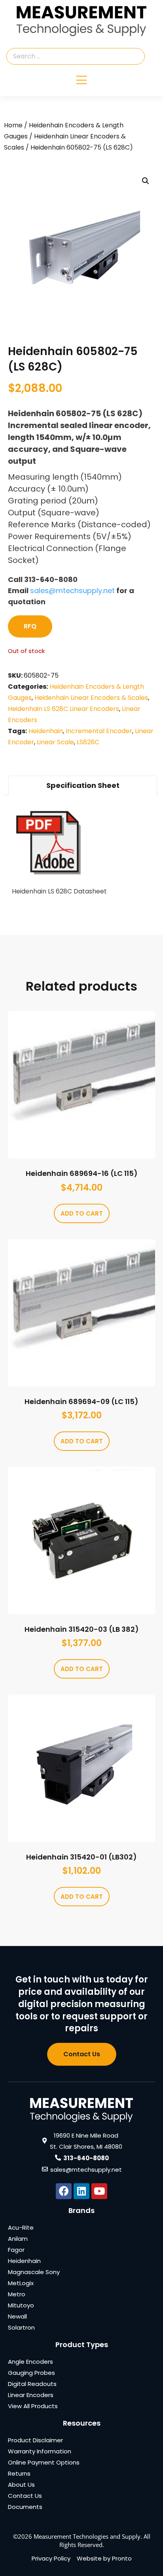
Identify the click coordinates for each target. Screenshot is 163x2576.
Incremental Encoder (99, 731)
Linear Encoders (31, 2395)
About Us (21, 2485)
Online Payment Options (44, 2462)
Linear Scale (55, 742)
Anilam (18, 2239)
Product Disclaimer (35, 2440)
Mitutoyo (21, 2305)
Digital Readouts (32, 2384)
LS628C (88, 742)
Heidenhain (46, 731)
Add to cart (82, 1213)
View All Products (33, 2406)
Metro (17, 2294)
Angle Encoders (30, 2362)
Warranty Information (40, 2451)
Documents (25, 2507)
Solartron (21, 2327)
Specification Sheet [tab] (83, 785)
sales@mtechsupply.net (72, 591)
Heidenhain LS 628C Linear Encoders (63, 709)
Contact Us (25, 2496)
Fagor (16, 2250)
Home (13, 125)
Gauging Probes (31, 2373)
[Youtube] (99, 2191)
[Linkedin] (81, 2191)
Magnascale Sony (34, 2272)
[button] (146, 181)
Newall (17, 2316)
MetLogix (21, 2283)
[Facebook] (64, 2191)
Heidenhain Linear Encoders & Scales (91, 698)
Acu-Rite (21, 2227)
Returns (19, 2473)
